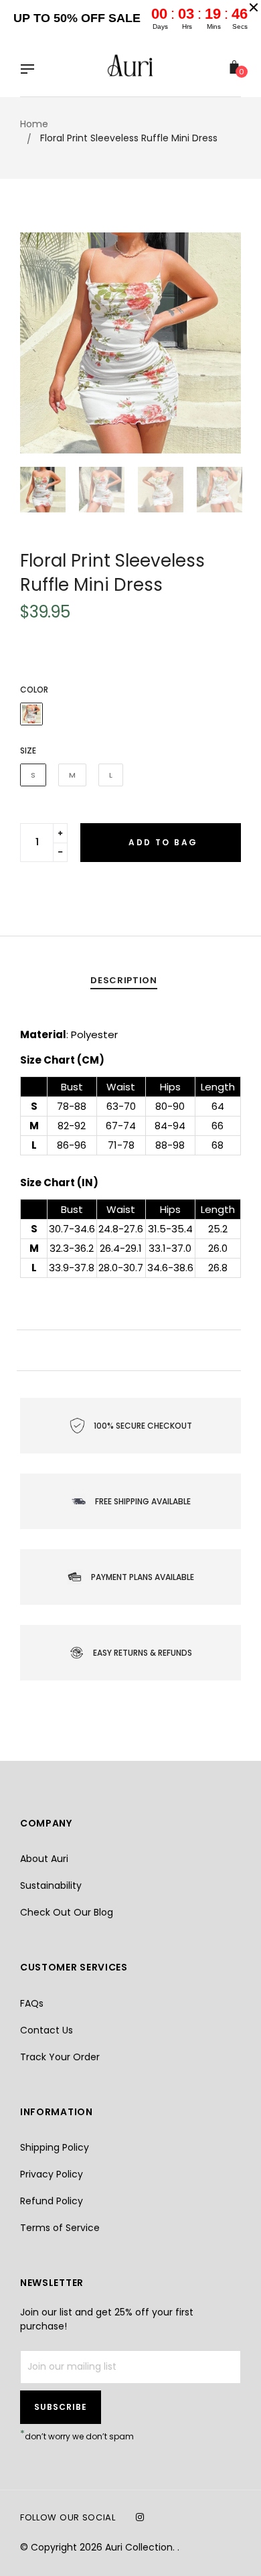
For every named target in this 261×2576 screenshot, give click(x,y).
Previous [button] (40, 343)
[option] (130, 343)
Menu (31, 70)
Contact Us (47, 2030)
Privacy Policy (52, 2174)
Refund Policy (52, 2201)
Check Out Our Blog (67, 1912)
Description (123, 980)
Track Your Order (60, 2057)
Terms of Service (60, 2228)
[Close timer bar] (254, 7)
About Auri (44, 1859)
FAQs (32, 2003)
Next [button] (221, 343)
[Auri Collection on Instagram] (140, 2517)
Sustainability (51, 1885)
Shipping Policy (55, 2147)
